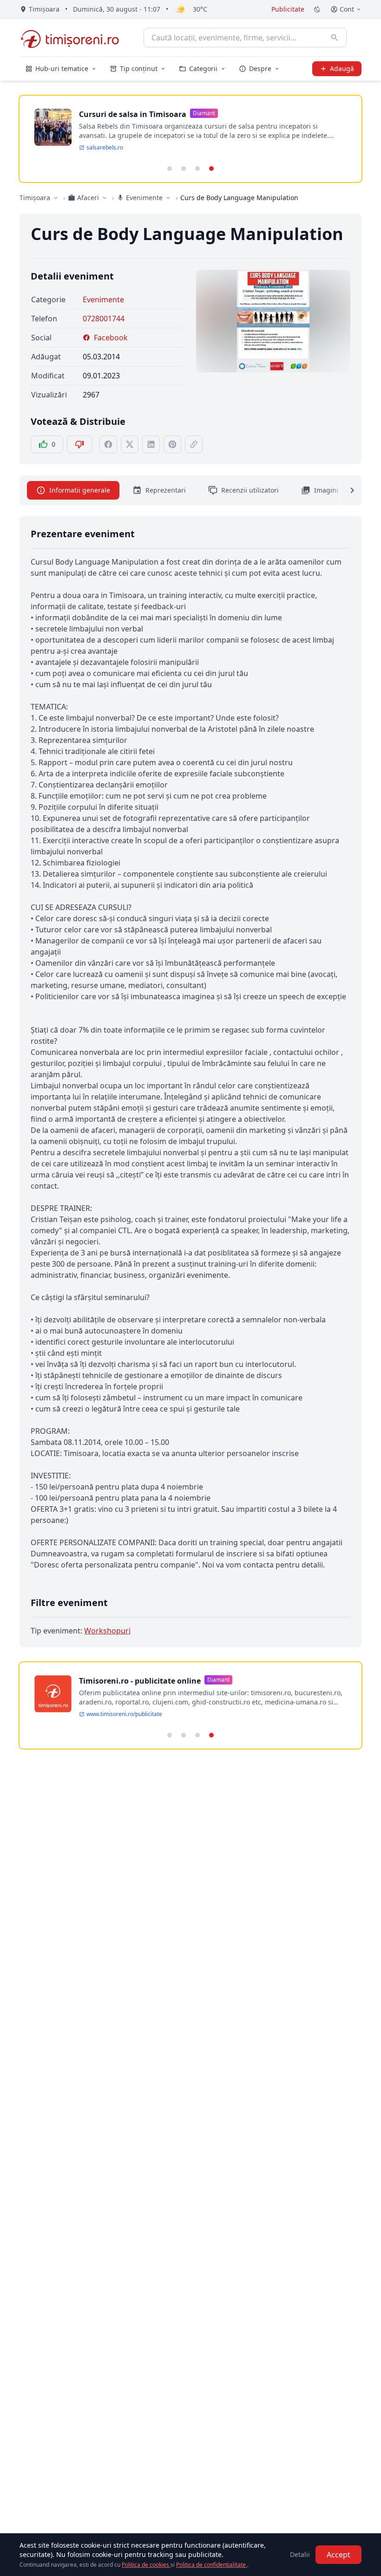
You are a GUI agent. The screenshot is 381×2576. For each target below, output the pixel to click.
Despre (260, 68)
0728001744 (104, 319)
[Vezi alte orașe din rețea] (56, 198)
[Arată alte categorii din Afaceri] (105, 198)
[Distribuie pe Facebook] (108, 444)
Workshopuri (107, 1631)
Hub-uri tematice (62, 68)
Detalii (300, 2554)
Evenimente (103, 299)
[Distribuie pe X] (130, 444)
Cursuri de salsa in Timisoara (133, 114)
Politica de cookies (146, 2565)
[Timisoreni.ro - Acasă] (74, 38)
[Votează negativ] (79, 444)
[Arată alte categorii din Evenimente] (168, 198)
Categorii (203, 68)
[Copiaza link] (194, 444)
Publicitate (288, 9)
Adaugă (342, 68)
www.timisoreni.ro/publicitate (124, 1714)
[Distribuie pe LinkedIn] (151, 444)
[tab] (170, 169)
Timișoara (35, 198)
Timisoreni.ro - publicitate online (140, 1681)
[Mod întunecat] (317, 9)
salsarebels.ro (105, 148)
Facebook (111, 338)
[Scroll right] (347, 490)
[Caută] (335, 38)
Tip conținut (139, 68)
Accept (338, 2555)
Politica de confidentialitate (212, 2565)
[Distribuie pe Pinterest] (172, 444)
